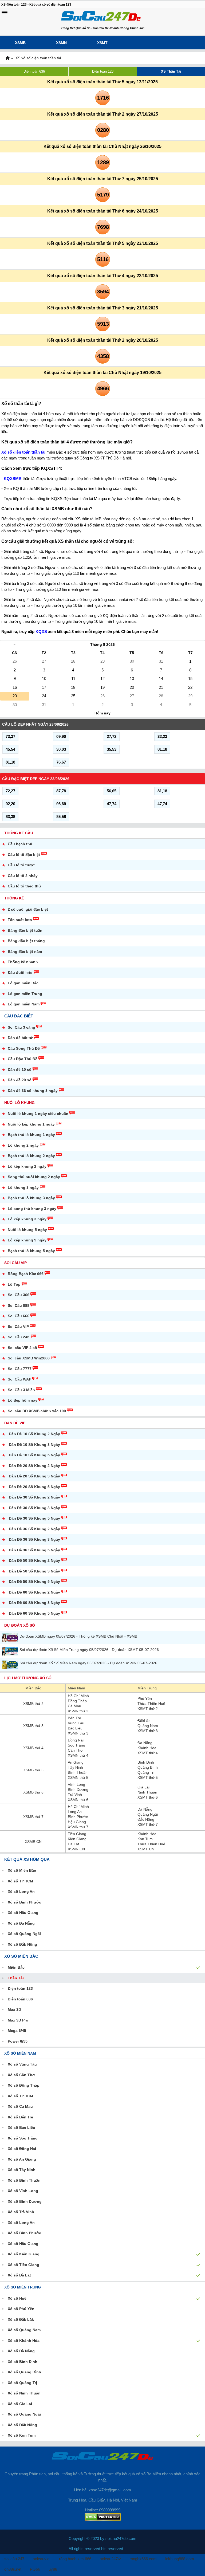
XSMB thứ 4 (33, 1748)
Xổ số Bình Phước (24, 1902)
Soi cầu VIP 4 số (22, 1348)
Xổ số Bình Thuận (24, 2180)
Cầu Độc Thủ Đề (23, 1059)
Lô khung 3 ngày (23, 1187)
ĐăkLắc (144, 1721)
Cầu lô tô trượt (21, 865)
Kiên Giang (77, 1839)
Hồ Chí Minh (78, 1696)
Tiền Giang (77, 1834)
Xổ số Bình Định (23, 2362)
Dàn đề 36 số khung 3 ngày (33, 1091)
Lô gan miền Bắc (23, 983)
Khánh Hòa (147, 1748)
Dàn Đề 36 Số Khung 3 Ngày (34, 1539)
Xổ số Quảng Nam (24, 2330)
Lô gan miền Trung (25, 994)
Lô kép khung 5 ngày (27, 1240)
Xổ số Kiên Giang (24, 2254)
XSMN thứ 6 (78, 1800)
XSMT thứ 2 (148, 1709)
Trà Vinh (75, 1795)
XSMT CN (146, 1849)
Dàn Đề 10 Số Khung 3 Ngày (34, 1445)
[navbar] (5, 13)
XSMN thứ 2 (78, 1711)
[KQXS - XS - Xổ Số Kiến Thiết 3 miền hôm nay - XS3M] (101, 17)
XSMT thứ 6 (148, 1797)
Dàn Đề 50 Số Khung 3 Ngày (34, 1571)
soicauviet (42, 2559)
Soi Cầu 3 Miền (21, 1390)
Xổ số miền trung (23, 2287)
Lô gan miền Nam (24, 1004)
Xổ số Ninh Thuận (24, 2393)
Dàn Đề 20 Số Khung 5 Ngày (34, 1487)
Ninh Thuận (147, 1792)
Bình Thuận (78, 1772)
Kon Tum (145, 1839)
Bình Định (146, 1762)
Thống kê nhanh (23, 962)
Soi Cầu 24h (19, 1337)
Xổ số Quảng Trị (22, 2383)
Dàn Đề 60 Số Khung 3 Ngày (34, 1603)
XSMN (61, 43)
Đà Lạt (73, 1844)
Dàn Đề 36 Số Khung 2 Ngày (34, 1529)
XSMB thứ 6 (33, 1792)
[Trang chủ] (7, 58)
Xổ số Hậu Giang (23, 1913)
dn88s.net (13, 2569)
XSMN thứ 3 (78, 1733)
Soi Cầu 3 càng (21, 1027)
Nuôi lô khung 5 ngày (27, 1230)
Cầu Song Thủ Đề (24, 1048)
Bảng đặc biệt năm (25, 951)
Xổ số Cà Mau (20, 2106)
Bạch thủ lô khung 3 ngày (31, 1198)
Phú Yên (145, 1698)
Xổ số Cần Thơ (21, 2075)
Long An (75, 1812)
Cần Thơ (75, 1750)
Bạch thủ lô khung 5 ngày (31, 1251)
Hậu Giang (77, 1822)
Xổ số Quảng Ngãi (24, 1934)
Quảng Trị (146, 1772)
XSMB (20, 43)
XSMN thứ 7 (78, 1827)
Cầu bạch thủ (20, 844)
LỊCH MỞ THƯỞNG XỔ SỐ (28, 1678)
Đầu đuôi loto (20, 973)
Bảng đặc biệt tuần (25, 930)
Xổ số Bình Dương (25, 2201)
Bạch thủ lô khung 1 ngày (31, 1135)
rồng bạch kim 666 (75, 2559)
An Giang (76, 1762)
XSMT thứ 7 (148, 1824)
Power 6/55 (18, 2041)
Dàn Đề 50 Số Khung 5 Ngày (34, 1582)
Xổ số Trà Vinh (21, 2212)
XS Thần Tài (171, 71)
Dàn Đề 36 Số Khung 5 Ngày (34, 1550)
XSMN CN (76, 1849)
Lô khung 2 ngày (23, 1145)
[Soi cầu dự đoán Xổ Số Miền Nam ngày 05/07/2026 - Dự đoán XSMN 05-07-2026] (11, 1664)
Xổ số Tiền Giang (23, 2265)
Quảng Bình (148, 1767)
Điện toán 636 (34, 71)
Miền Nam (76, 1688)
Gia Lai (143, 1787)
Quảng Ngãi (148, 1814)
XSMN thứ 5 (78, 1777)
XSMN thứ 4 (78, 1755)
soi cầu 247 (14, 2559)
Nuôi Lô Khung (19, 1103)
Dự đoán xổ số (20, 1625)
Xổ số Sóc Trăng (23, 2138)
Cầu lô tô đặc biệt (24, 855)
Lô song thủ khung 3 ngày (32, 1209)
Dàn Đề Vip (15, 1423)
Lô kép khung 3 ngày (27, 1219)
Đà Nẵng (145, 1743)
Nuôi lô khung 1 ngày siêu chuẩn (38, 1114)
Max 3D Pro (18, 2020)
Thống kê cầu (19, 833)
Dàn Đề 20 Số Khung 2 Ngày (34, 1466)
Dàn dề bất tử (20, 1038)
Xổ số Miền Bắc (22, 1870)
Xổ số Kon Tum (22, 2435)
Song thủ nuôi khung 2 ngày (34, 1177)
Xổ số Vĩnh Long (23, 2191)
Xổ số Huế (17, 2298)
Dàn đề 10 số (20, 1069)
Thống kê (14, 898)
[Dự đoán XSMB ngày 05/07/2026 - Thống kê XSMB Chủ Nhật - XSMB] (11, 1638)
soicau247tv (110, 2559)
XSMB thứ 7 (33, 1817)
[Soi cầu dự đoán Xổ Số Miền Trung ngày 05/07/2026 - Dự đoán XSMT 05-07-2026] (11, 1651)
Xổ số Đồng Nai (22, 2149)
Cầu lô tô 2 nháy (23, 876)
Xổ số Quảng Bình (24, 2372)
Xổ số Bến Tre (20, 2117)
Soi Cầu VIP (15, 1263)
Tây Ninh (75, 1767)
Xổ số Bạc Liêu (21, 2127)
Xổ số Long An (21, 1891)
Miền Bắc (33, 1688)
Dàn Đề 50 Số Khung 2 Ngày (34, 1560)
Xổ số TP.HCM (20, 1881)
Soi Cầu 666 (19, 1316)
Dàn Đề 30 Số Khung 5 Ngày (34, 1518)
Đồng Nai (76, 1740)
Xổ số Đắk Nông (22, 1944)
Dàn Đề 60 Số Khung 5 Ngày (34, 1613)
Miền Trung (147, 1688)
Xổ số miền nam (20, 2053)
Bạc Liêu (75, 1728)
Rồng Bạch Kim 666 (26, 1274)
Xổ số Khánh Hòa (24, 2341)
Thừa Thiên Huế (151, 1704)
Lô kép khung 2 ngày (27, 1166)
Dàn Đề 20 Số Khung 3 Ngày (34, 1476)
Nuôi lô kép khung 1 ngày (31, 1124)
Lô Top (14, 1284)
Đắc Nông (146, 1819)
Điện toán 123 (103, 71)
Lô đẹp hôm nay (23, 1400)
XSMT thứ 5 (148, 1777)
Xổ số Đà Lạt (19, 2275)
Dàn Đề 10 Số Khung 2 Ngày (34, 1434)
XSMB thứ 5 (33, 1770)
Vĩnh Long (76, 1784)
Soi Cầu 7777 (20, 1369)
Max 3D (14, 2009)
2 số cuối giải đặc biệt (28, 909)
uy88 (53, 2569)
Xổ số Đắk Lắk (21, 2319)
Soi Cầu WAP (19, 1379)
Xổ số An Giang (22, 2159)
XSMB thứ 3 (33, 1726)
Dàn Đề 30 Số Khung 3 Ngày (34, 1508)
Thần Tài (16, 1978)
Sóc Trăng (76, 1745)
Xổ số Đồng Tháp (24, 2085)
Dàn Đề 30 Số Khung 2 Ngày (34, 1497)
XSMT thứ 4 (148, 1753)
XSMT (102, 43)
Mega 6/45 (17, 2031)
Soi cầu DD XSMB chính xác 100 (37, 1411)
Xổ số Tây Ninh (22, 2170)
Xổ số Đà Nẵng (21, 1923)
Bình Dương (78, 1790)
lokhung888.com (180, 2559)
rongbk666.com (143, 2559)
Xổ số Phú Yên (21, 2309)
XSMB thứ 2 (33, 1704)
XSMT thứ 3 (148, 1731)
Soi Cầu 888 (19, 1305)
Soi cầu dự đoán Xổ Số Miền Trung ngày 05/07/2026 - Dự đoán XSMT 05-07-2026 (89, 1650)
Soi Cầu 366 (19, 1295)
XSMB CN (33, 1842)
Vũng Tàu (76, 1723)
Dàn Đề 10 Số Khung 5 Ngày (34, 1455)
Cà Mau (74, 1706)
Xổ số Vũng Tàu (22, 2064)
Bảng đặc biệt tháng (26, 941)
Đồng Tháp (77, 1701)
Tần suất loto (20, 920)
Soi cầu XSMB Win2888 (29, 1358)
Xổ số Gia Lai (20, 2404)
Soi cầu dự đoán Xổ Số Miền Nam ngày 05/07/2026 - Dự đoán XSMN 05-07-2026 (88, 1663)
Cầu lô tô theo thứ (24, 886)
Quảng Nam (148, 1726)
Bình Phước (78, 1817)
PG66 (35, 2569)
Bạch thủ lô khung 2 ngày (31, 1156)
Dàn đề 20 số (20, 1080)
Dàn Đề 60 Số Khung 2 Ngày (34, 1592)
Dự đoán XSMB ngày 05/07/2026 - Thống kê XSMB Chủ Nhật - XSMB (78, 1636)
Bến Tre (74, 1718)
